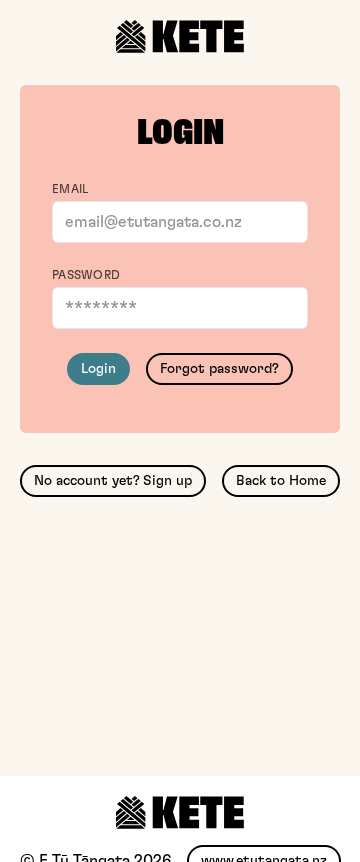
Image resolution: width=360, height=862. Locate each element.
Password (86, 275)
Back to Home (281, 481)
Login (98, 369)
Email (70, 189)
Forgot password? (219, 369)
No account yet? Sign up (113, 481)
